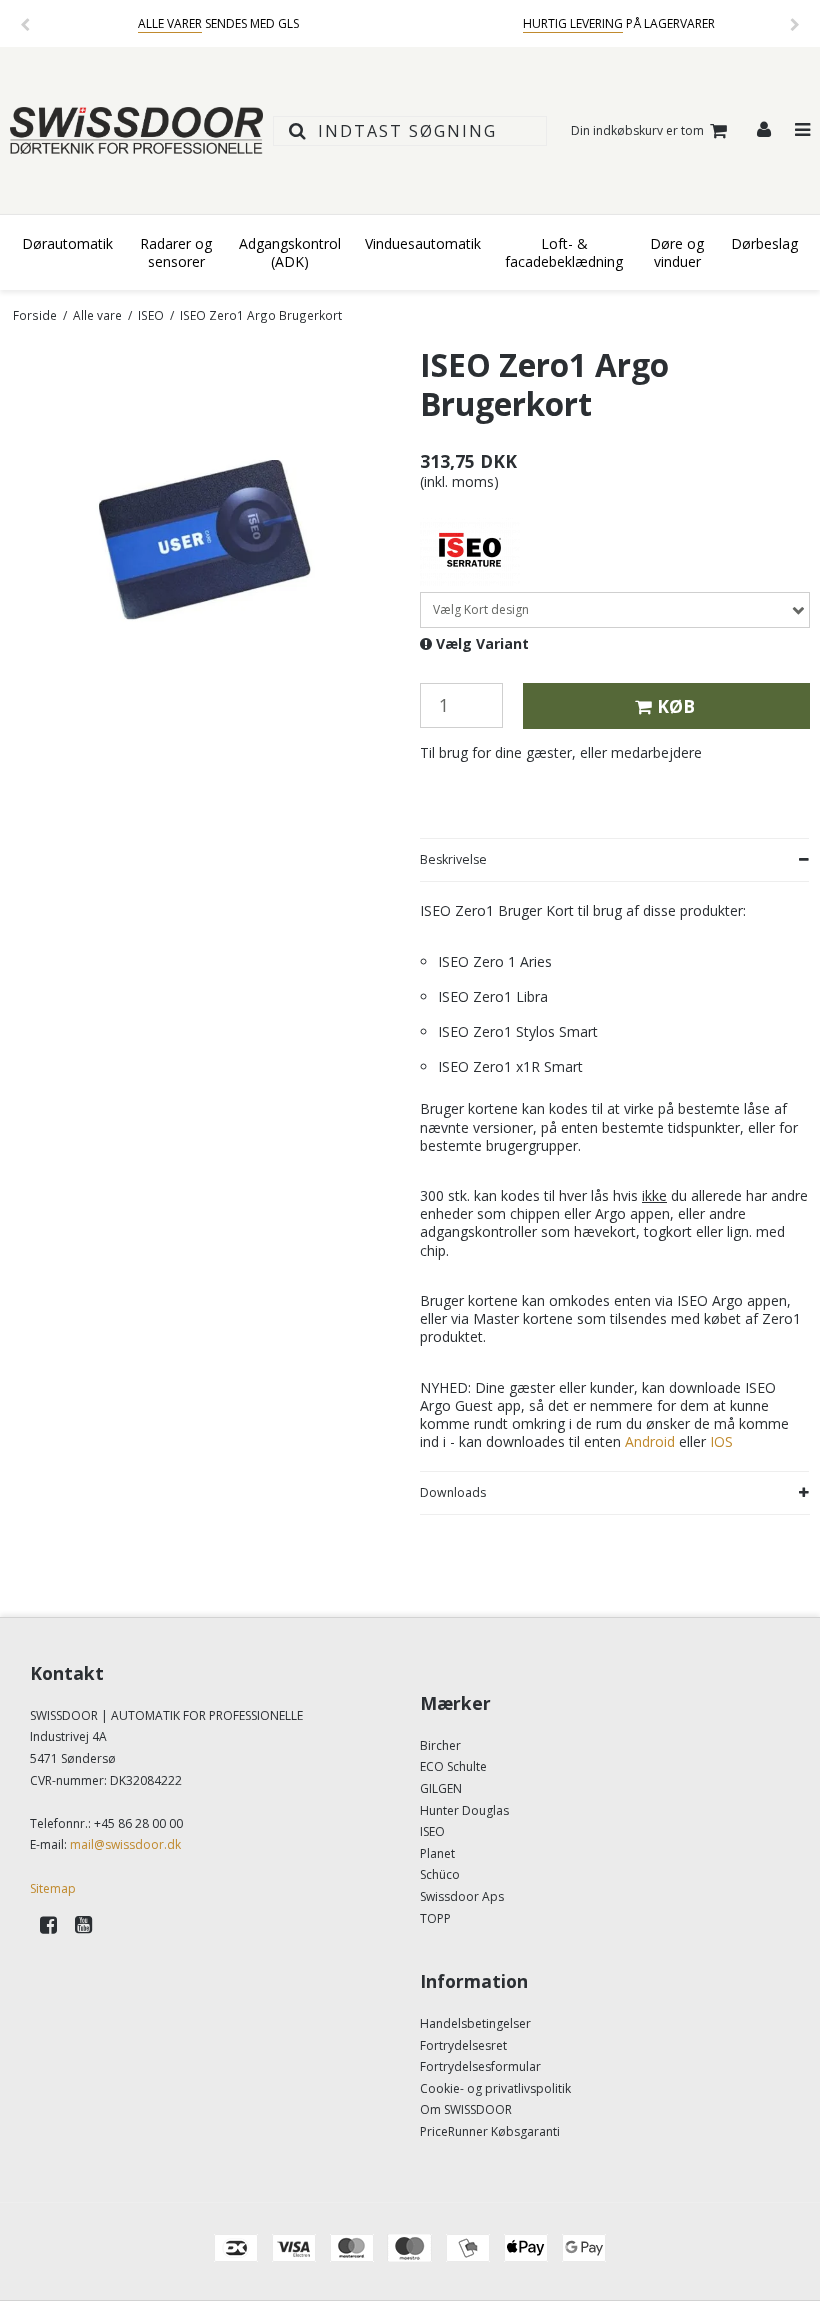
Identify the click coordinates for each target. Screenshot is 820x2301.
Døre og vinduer (677, 252)
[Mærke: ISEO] (470, 548)
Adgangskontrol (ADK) (290, 252)
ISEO (432, 1831)
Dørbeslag (764, 243)
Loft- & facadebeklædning (564, 252)
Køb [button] (676, 706)
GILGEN (441, 1788)
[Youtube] (90, 1924)
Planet (437, 1853)
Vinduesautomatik (423, 243)
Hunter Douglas (464, 1810)
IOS (721, 1441)
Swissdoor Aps (462, 1896)
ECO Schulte (453, 1766)
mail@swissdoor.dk (125, 1844)
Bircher (440, 1745)
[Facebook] (55, 1924)
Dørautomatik (67, 243)
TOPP (435, 1918)
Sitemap (53, 1888)
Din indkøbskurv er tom (637, 130)
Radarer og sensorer (176, 252)
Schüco (440, 1874)
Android (650, 1441)
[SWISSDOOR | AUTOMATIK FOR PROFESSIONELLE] (136, 130)
